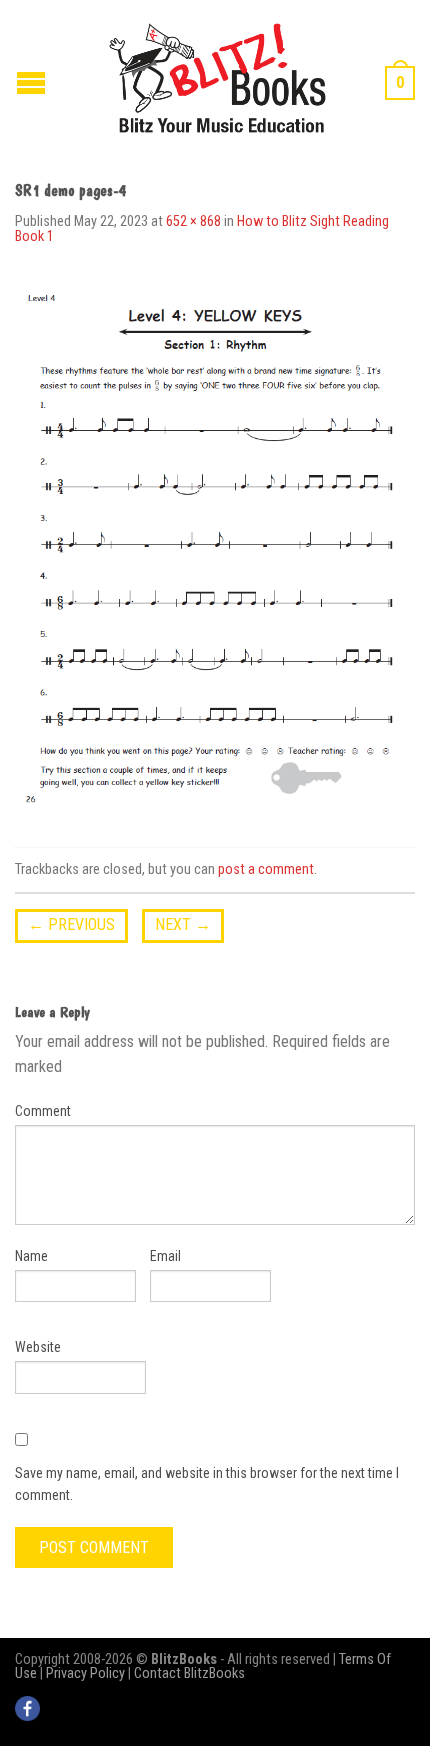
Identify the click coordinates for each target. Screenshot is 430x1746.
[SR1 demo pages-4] (215, 549)
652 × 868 (193, 221)
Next (183, 924)
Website (38, 1347)
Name (31, 1256)
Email (165, 1256)
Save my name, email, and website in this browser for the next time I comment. (207, 1484)
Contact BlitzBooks (189, 1673)
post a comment (266, 869)
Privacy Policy (85, 1673)
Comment (43, 1111)
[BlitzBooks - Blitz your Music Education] (217, 75)
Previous (71, 924)
